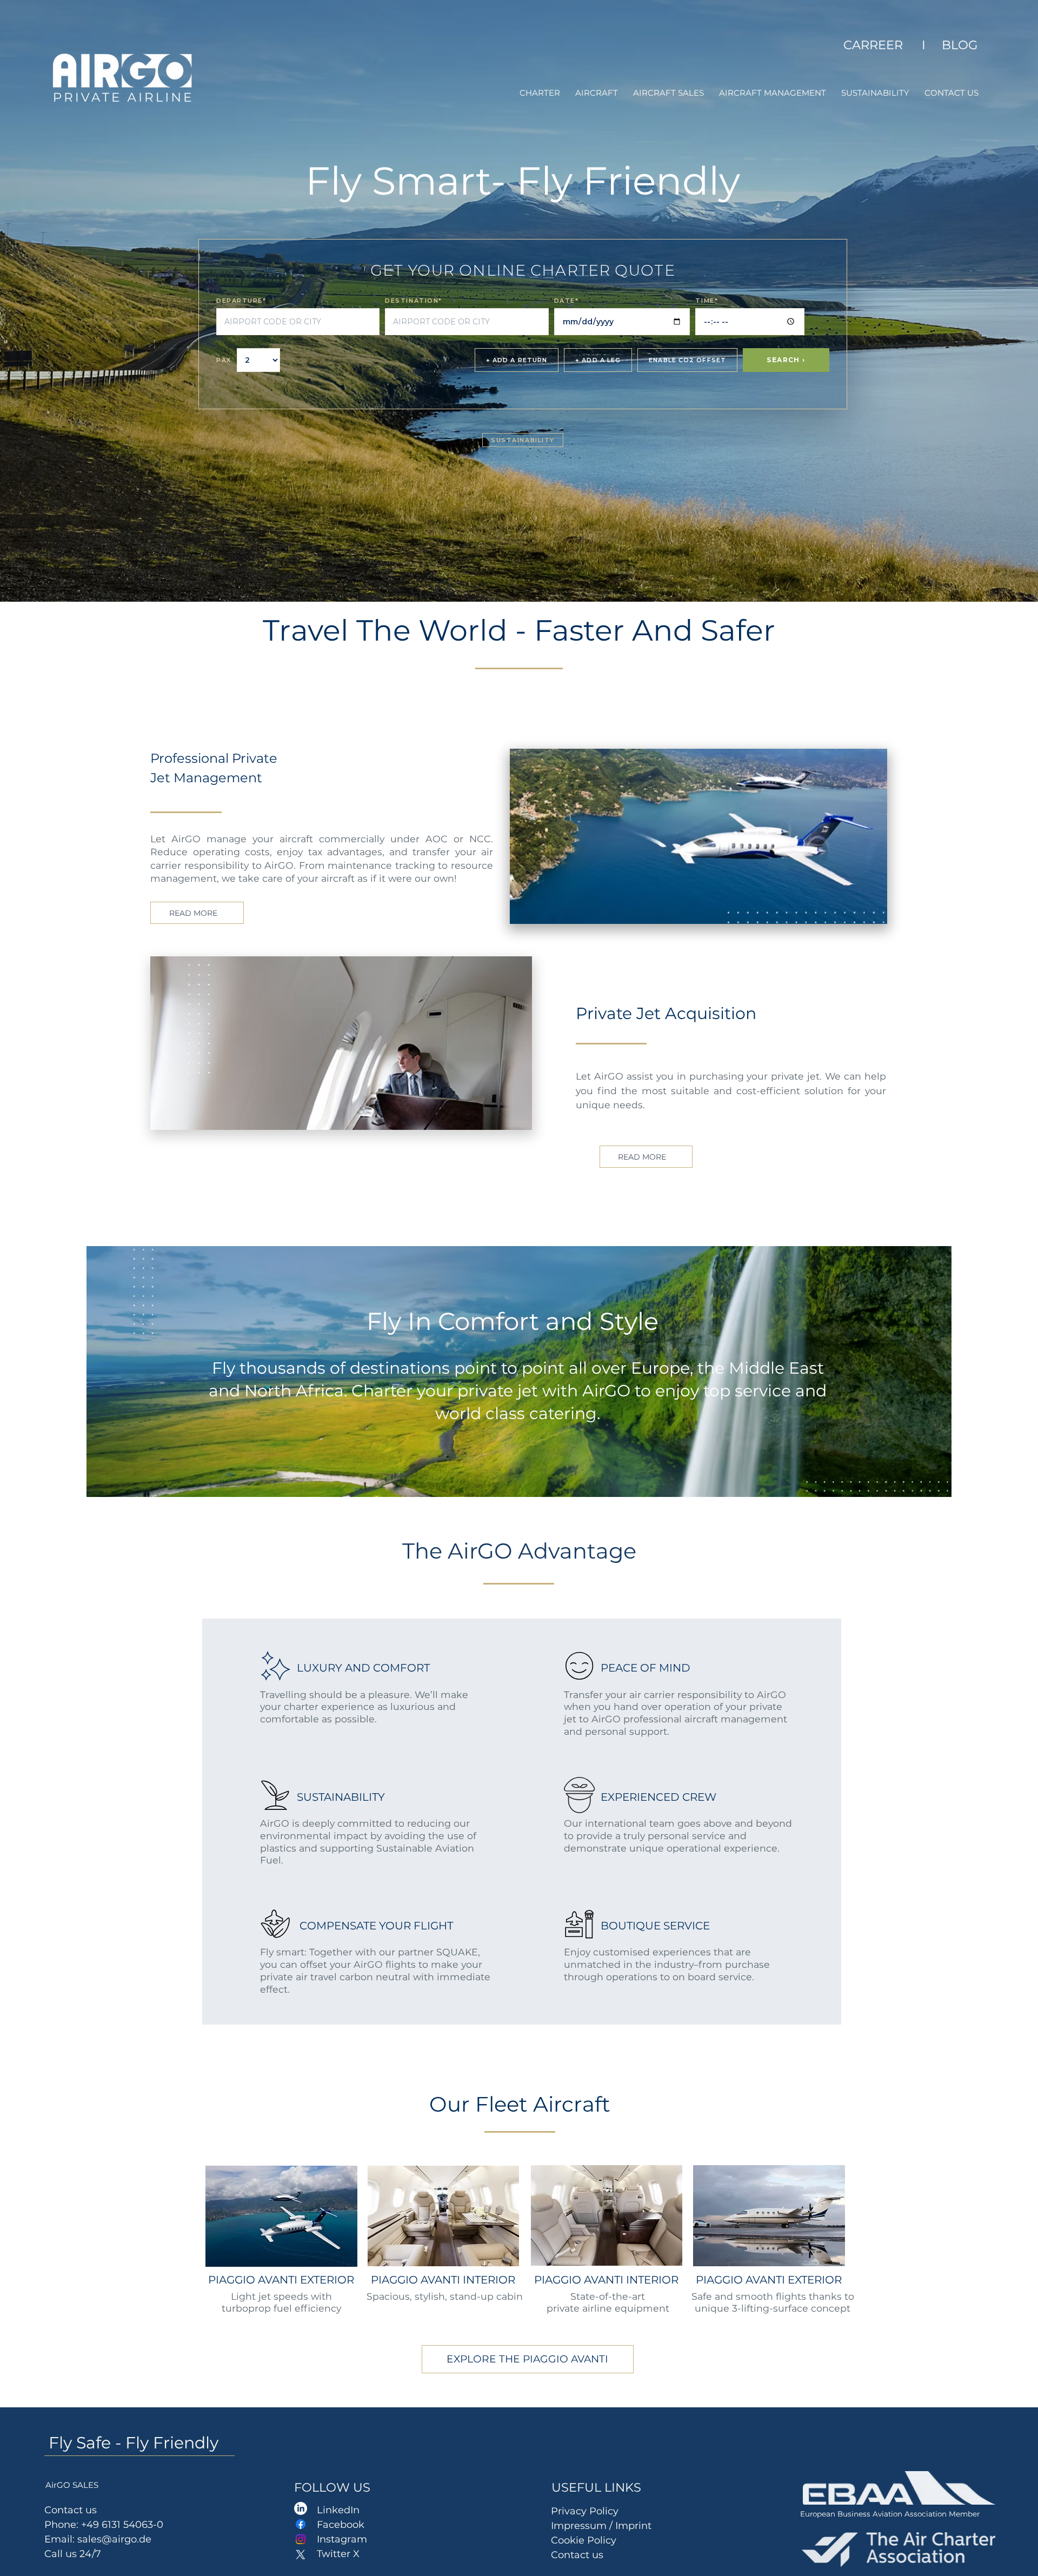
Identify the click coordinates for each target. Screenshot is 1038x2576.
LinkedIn (338, 2510)
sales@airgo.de (114, 2539)
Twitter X (338, 2554)
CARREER (876, 45)
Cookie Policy (584, 2540)
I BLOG (948, 45)
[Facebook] (301, 2524)
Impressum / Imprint (603, 2526)
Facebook (341, 2525)
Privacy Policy (585, 2511)
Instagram (342, 2539)
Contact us (577, 2555)
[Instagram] (301, 2539)
